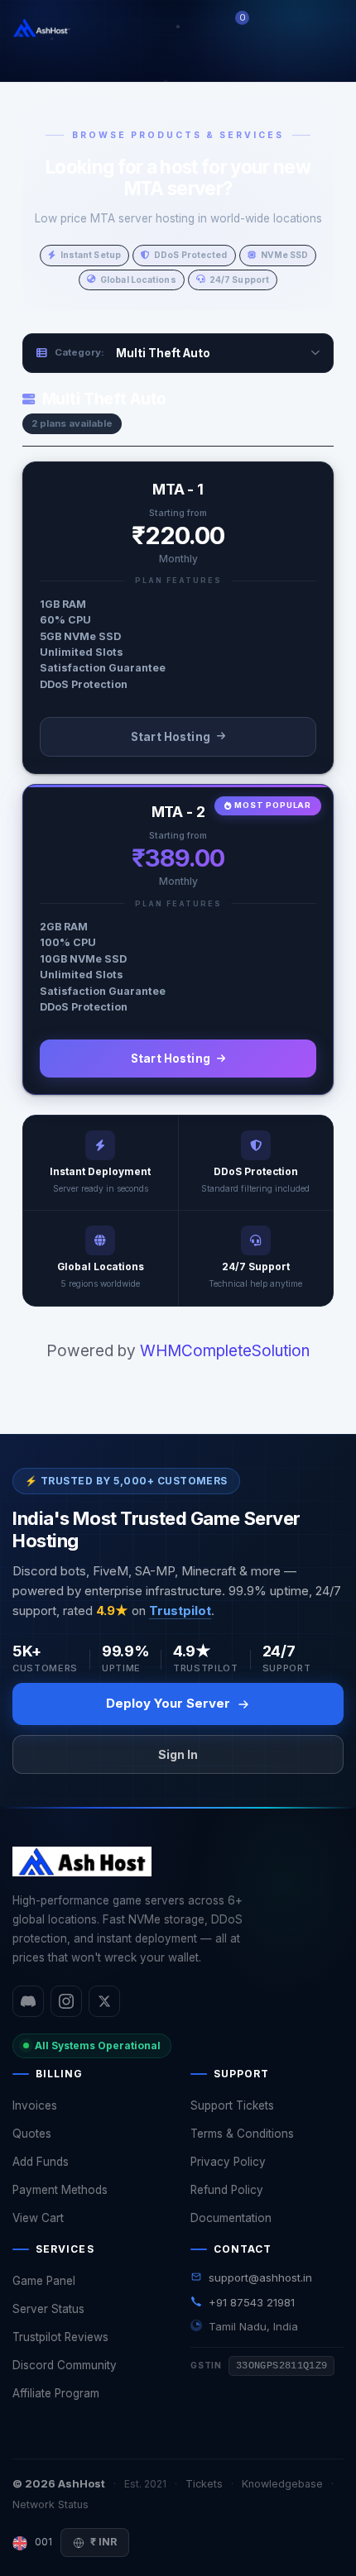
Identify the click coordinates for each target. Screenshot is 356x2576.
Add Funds (41, 2162)
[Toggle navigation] (326, 28)
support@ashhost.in (260, 2277)
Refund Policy (227, 2190)
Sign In (178, 1754)
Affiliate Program (56, 2393)
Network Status (51, 2504)
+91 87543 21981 (252, 2302)
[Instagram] (66, 2001)
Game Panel (44, 2281)
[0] (251, 28)
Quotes (32, 2134)
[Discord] (28, 2001)
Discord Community (65, 2365)
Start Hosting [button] (171, 737)
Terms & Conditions (242, 2134)
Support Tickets (232, 2105)
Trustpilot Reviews (60, 2337)
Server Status (48, 2309)
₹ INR (103, 2542)
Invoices (35, 2105)
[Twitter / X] (104, 2001)
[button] (273, 28)
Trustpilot (180, 1611)
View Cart (38, 2218)
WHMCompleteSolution (225, 1351)
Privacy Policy (228, 2162)
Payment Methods (60, 2190)
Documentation (231, 2218)
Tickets (204, 2484)
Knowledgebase (282, 2484)
